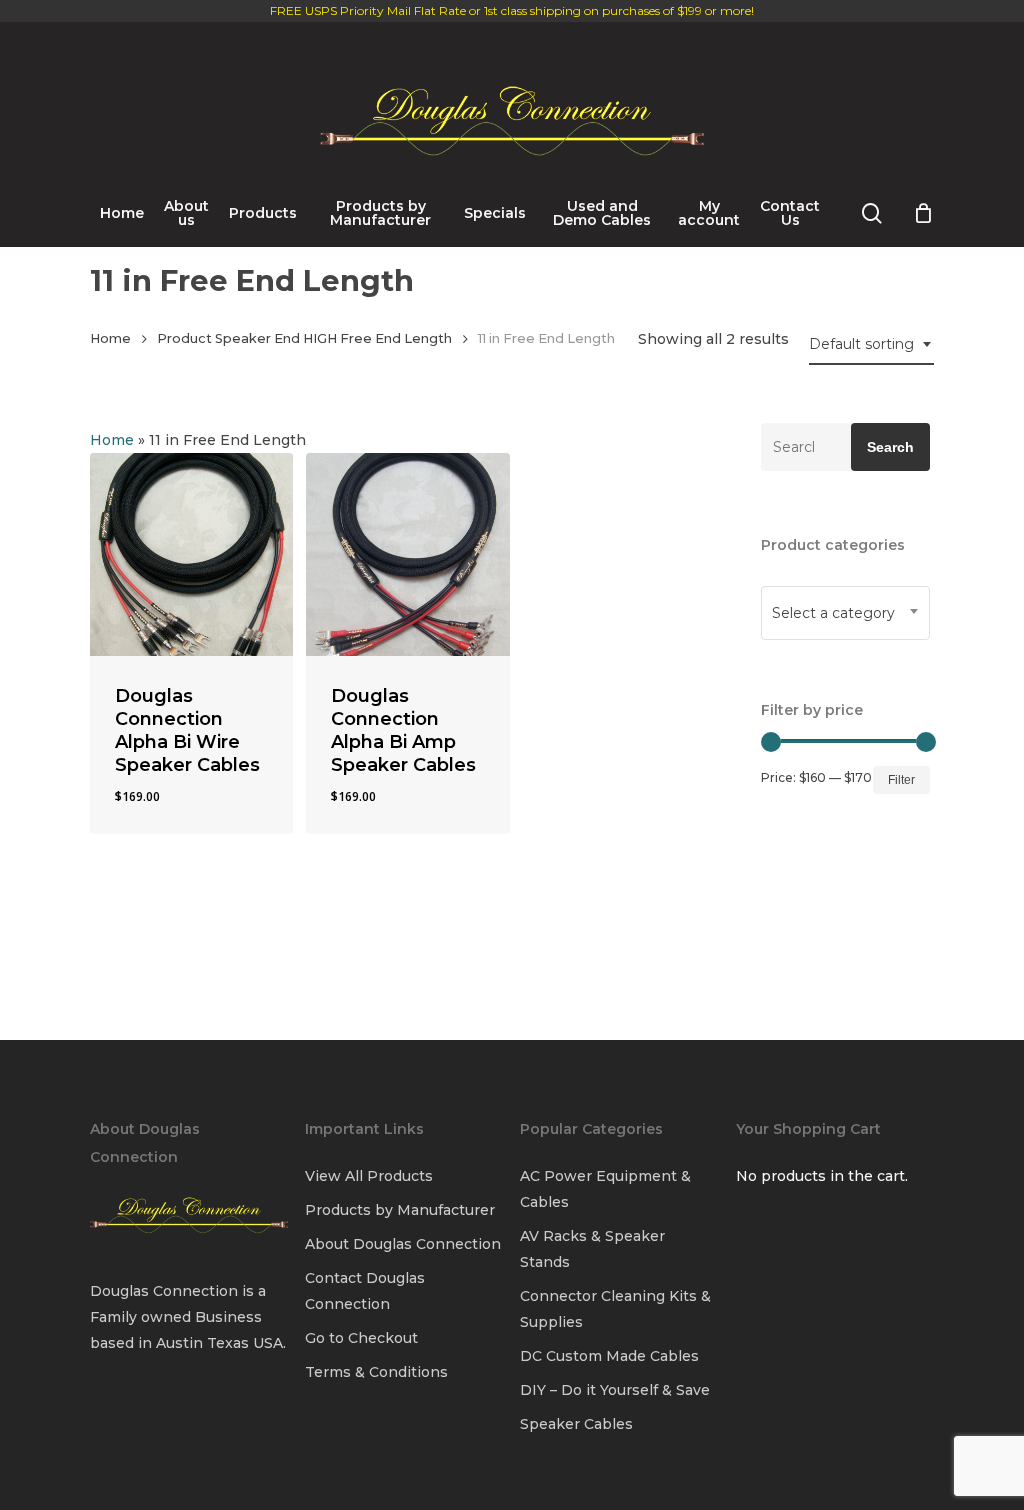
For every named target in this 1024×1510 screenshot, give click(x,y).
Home (110, 338)
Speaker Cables (576, 1424)
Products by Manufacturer (400, 1210)
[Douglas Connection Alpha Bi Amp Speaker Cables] (407, 554)
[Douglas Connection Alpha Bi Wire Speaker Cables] (191, 554)
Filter (901, 780)
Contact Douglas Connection (365, 1291)
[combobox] (871, 344)
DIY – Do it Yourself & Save (615, 1390)
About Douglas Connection (403, 1244)
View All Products (369, 1176)
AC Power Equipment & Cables (605, 1189)
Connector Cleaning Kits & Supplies (615, 1309)
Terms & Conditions (376, 1372)
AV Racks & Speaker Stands (592, 1249)
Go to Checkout (361, 1338)
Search (890, 447)
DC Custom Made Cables (609, 1356)
